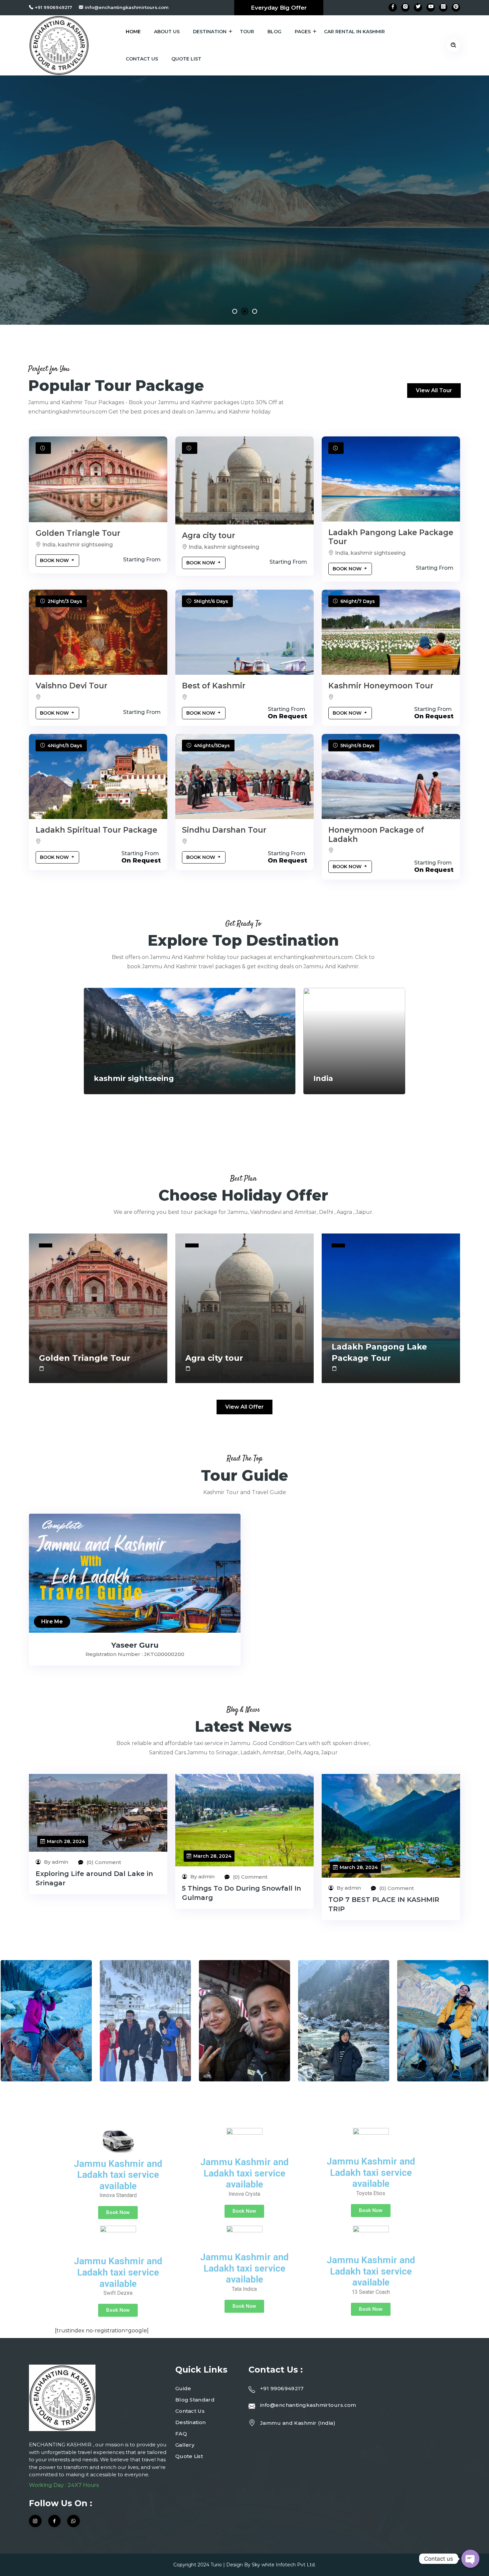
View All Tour (434, 390)
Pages (303, 32)
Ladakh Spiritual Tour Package (96, 830)
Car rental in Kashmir (354, 32)
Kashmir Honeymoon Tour (381, 686)
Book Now (55, 560)
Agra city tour (209, 535)
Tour (247, 32)
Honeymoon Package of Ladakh (376, 835)
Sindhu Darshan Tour (224, 830)
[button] (235, 311)
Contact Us (142, 59)
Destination (210, 32)
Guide (183, 2388)
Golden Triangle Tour (78, 533)
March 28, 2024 (66, 1841)
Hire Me (52, 1622)
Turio (216, 2565)
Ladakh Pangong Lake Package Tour (391, 537)
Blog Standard (195, 2400)
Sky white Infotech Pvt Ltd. (284, 2565)
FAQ (181, 2434)
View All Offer (244, 1407)
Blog (274, 32)
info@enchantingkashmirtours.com (127, 7)
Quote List (186, 59)
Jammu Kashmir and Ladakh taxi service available (118, 2175)
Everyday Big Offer (279, 8)
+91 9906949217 (54, 7)
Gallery (185, 2445)
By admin (55, 1862)
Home (133, 32)
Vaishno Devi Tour (72, 686)
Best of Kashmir (214, 686)
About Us (167, 32)
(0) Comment (103, 1862)
